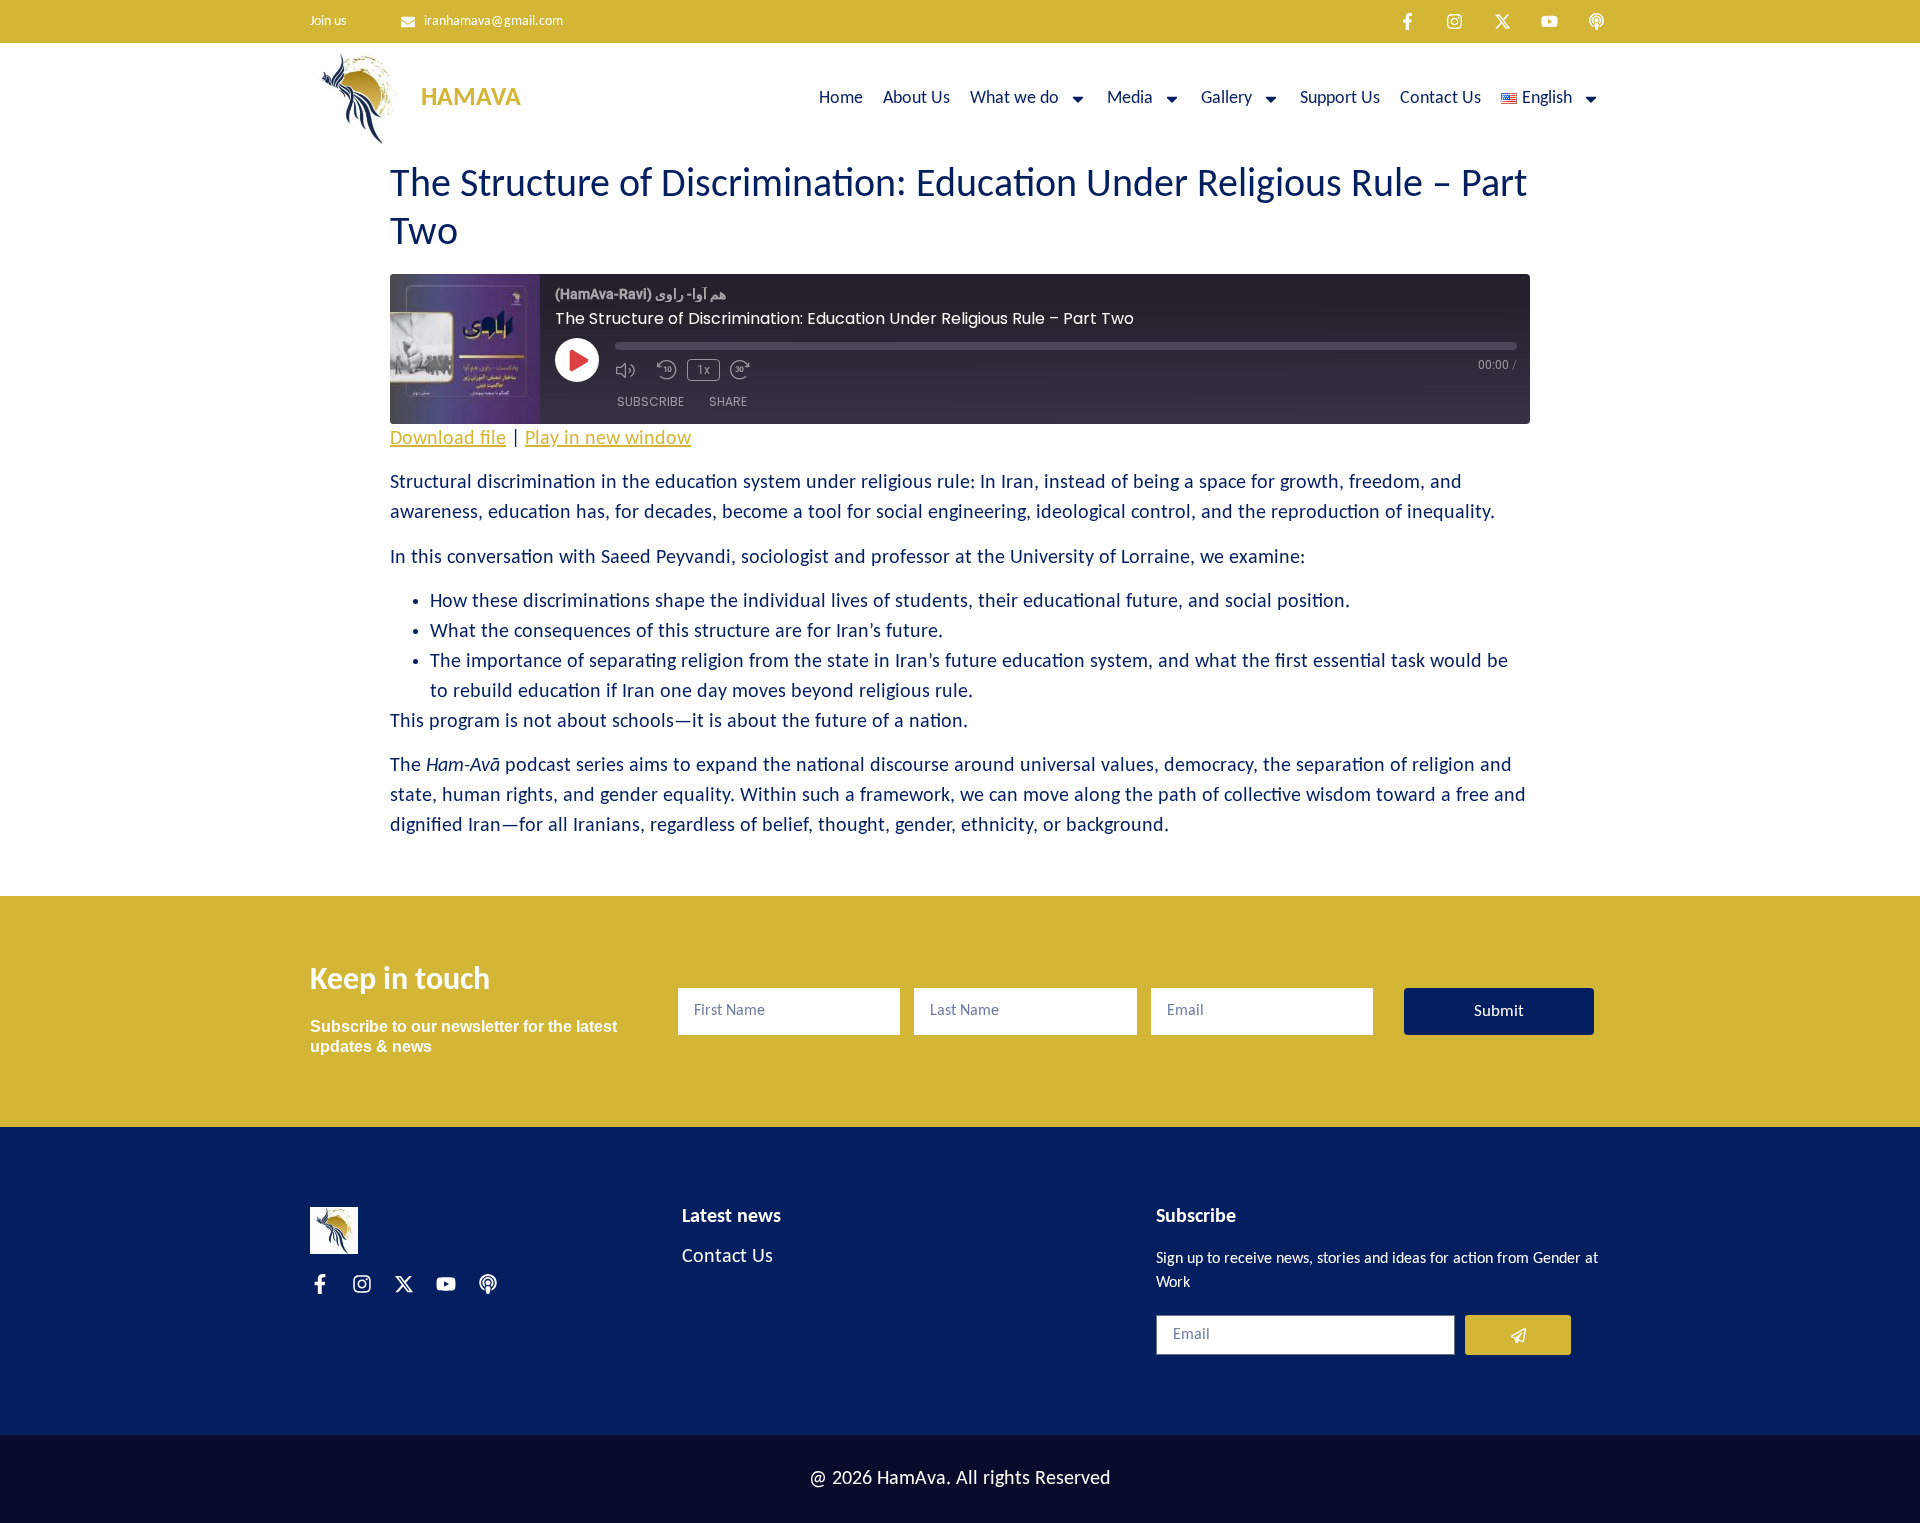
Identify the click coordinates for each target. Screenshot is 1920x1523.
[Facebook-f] (1407, 21)
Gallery (1226, 98)
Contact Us (1440, 98)
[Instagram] (1454, 21)
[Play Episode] (577, 360)
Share (728, 401)
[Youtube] (1549, 21)
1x (703, 370)
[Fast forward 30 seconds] (746, 370)
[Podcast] (1596, 21)
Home (841, 98)
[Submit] (1518, 1335)
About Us (916, 98)
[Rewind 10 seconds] (667, 370)
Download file (448, 439)
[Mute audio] (631, 370)
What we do (1014, 98)
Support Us (1340, 98)
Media (1130, 98)
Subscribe (650, 401)
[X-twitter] (1501, 21)
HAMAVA (471, 98)
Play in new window (608, 439)
